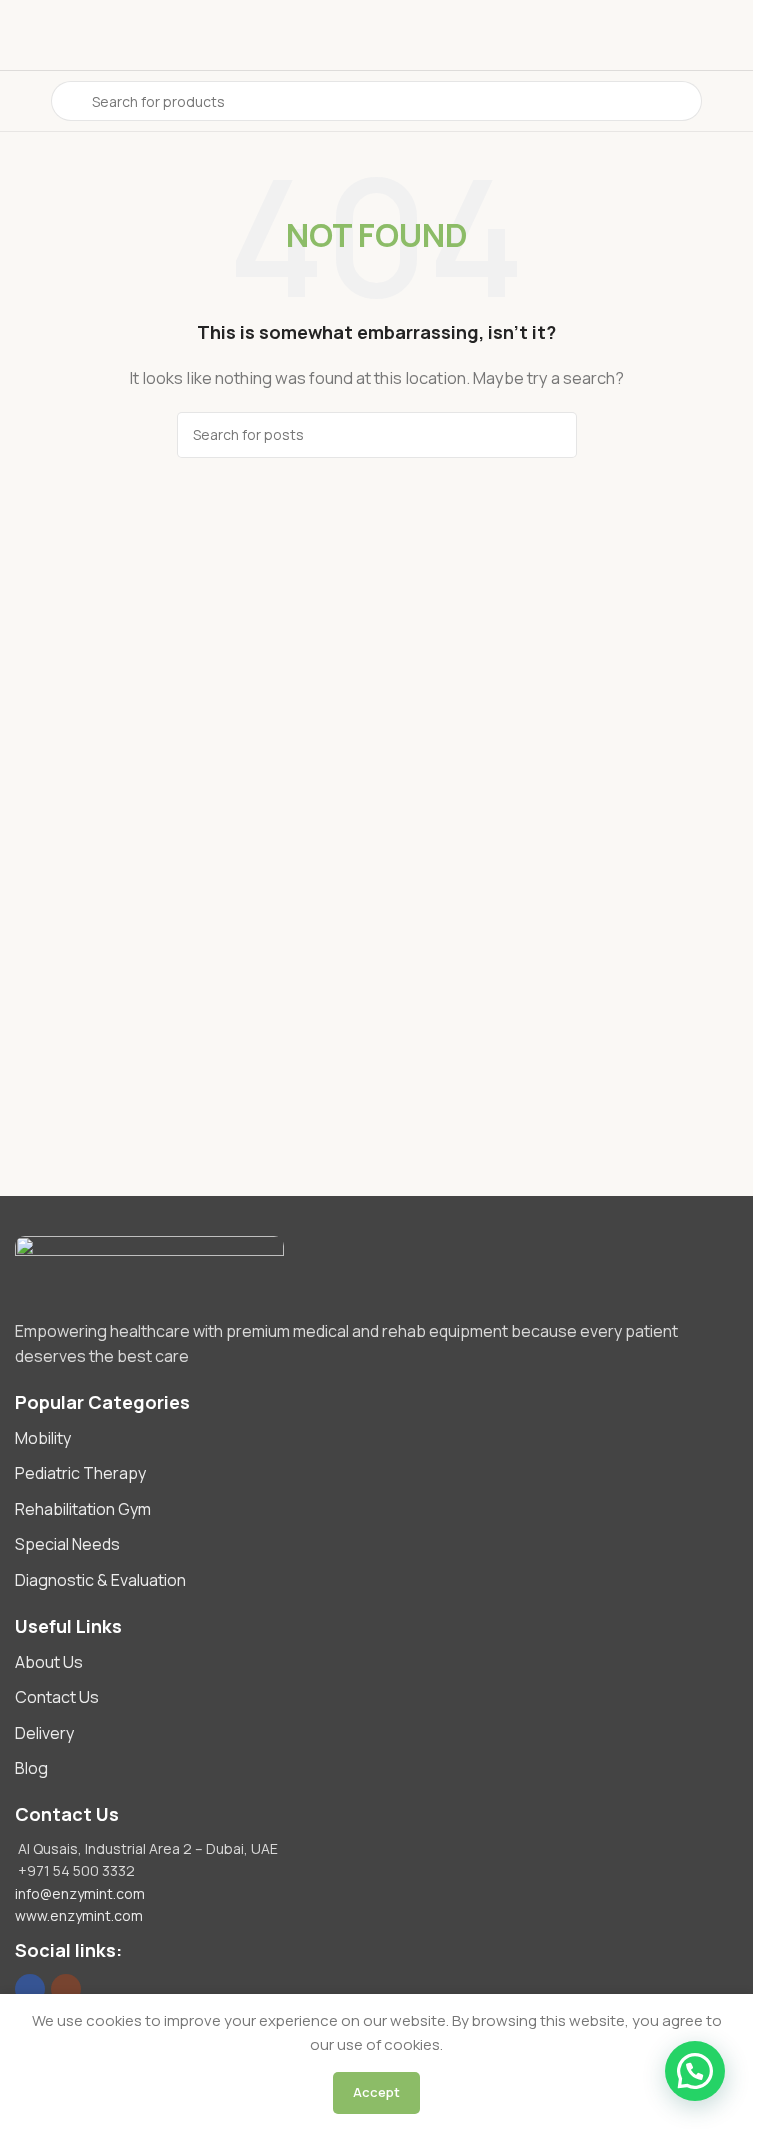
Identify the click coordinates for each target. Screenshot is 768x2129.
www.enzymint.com (79, 1915)
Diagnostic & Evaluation (100, 1580)
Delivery (44, 1733)
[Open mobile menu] (23, 101)
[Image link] (376, 1267)
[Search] (554, 435)
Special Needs (67, 1544)
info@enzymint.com (80, 1893)
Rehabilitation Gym (83, 1509)
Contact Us (57, 1697)
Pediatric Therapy (80, 1473)
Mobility (43, 1438)
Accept (376, 2092)
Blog (31, 1768)
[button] (695, 2071)
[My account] (730, 101)
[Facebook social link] (30, 1989)
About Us (49, 1662)
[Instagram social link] (66, 1989)
